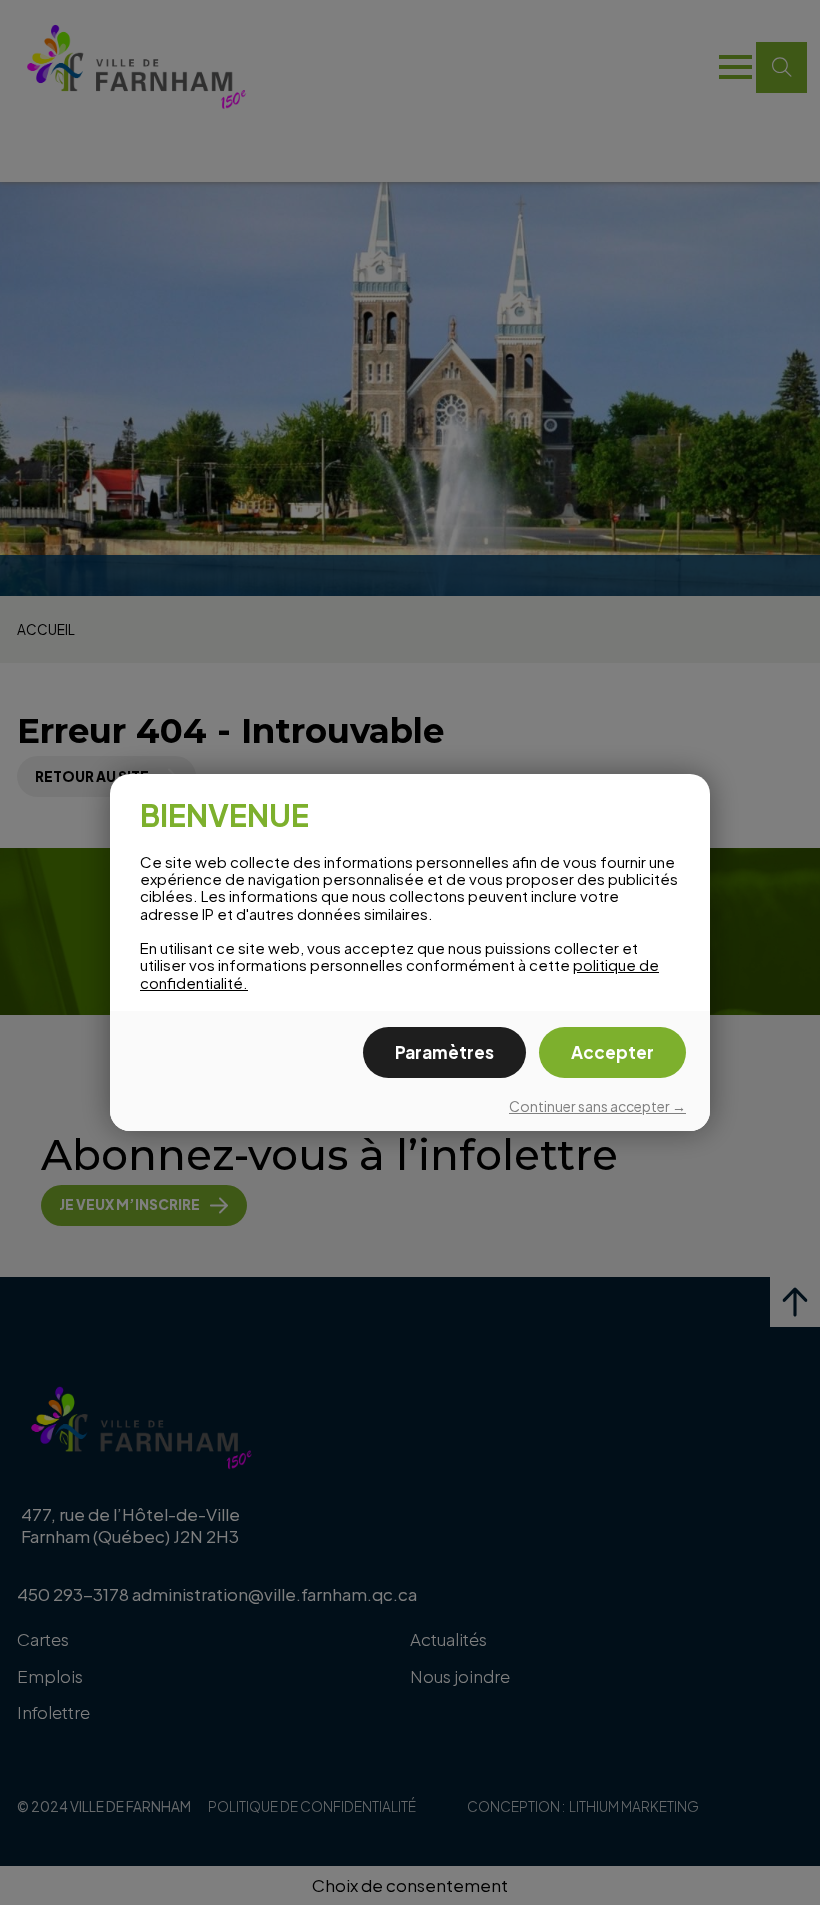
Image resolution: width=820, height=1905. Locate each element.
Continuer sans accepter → (597, 1106)
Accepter (612, 1052)
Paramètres (444, 1052)
